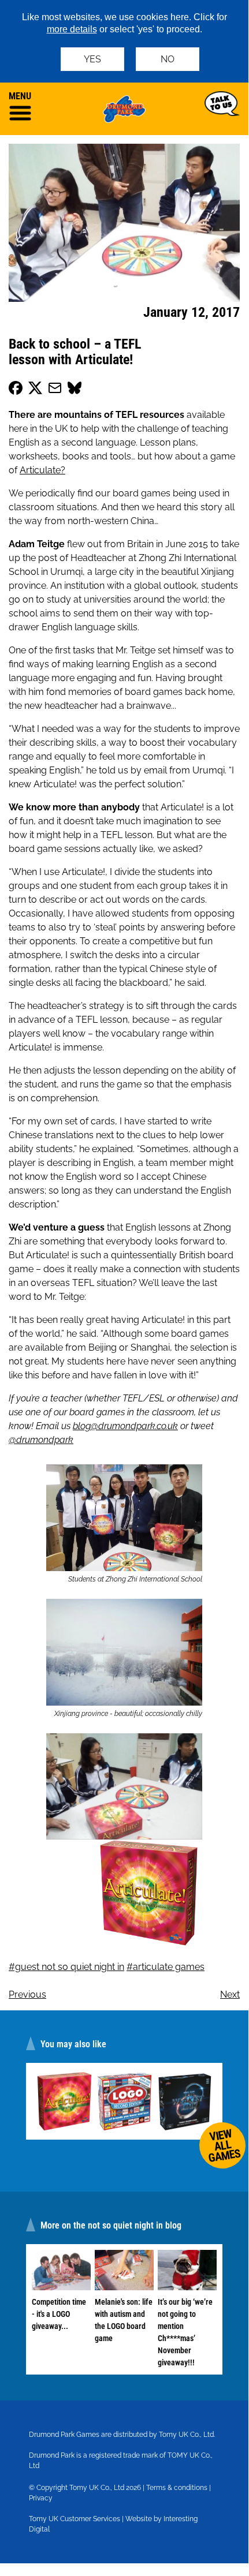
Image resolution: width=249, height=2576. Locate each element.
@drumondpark (41, 1440)
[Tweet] (35, 390)
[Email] (55, 390)
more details (72, 29)
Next (230, 1994)
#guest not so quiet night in (66, 1967)
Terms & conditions (177, 2488)
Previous (27, 1994)
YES (92, 59)
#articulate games (166, 1967)
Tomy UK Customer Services (75, 2519)
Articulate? (42, 470)
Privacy (41, 2498)
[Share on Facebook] (16, 390)
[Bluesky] (75, 390)
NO (168, 59)
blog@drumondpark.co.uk (125, 1426)
